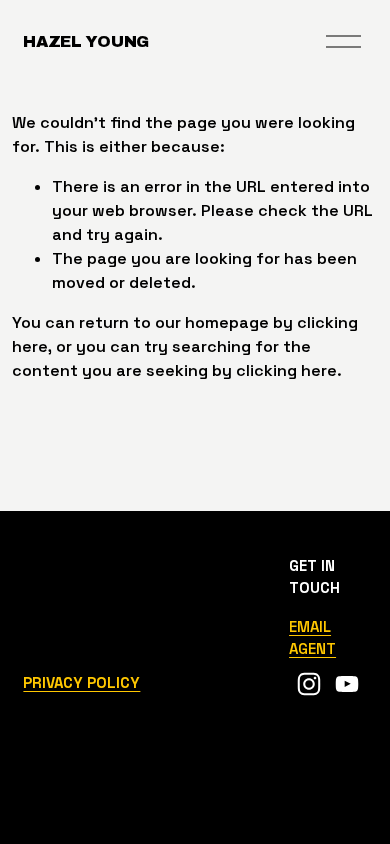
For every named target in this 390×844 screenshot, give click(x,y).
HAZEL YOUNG (85, 41)
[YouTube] (347, 684)
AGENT (312, 648)
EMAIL (310, 626)
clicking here (286, 370)
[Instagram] (309, 684)
